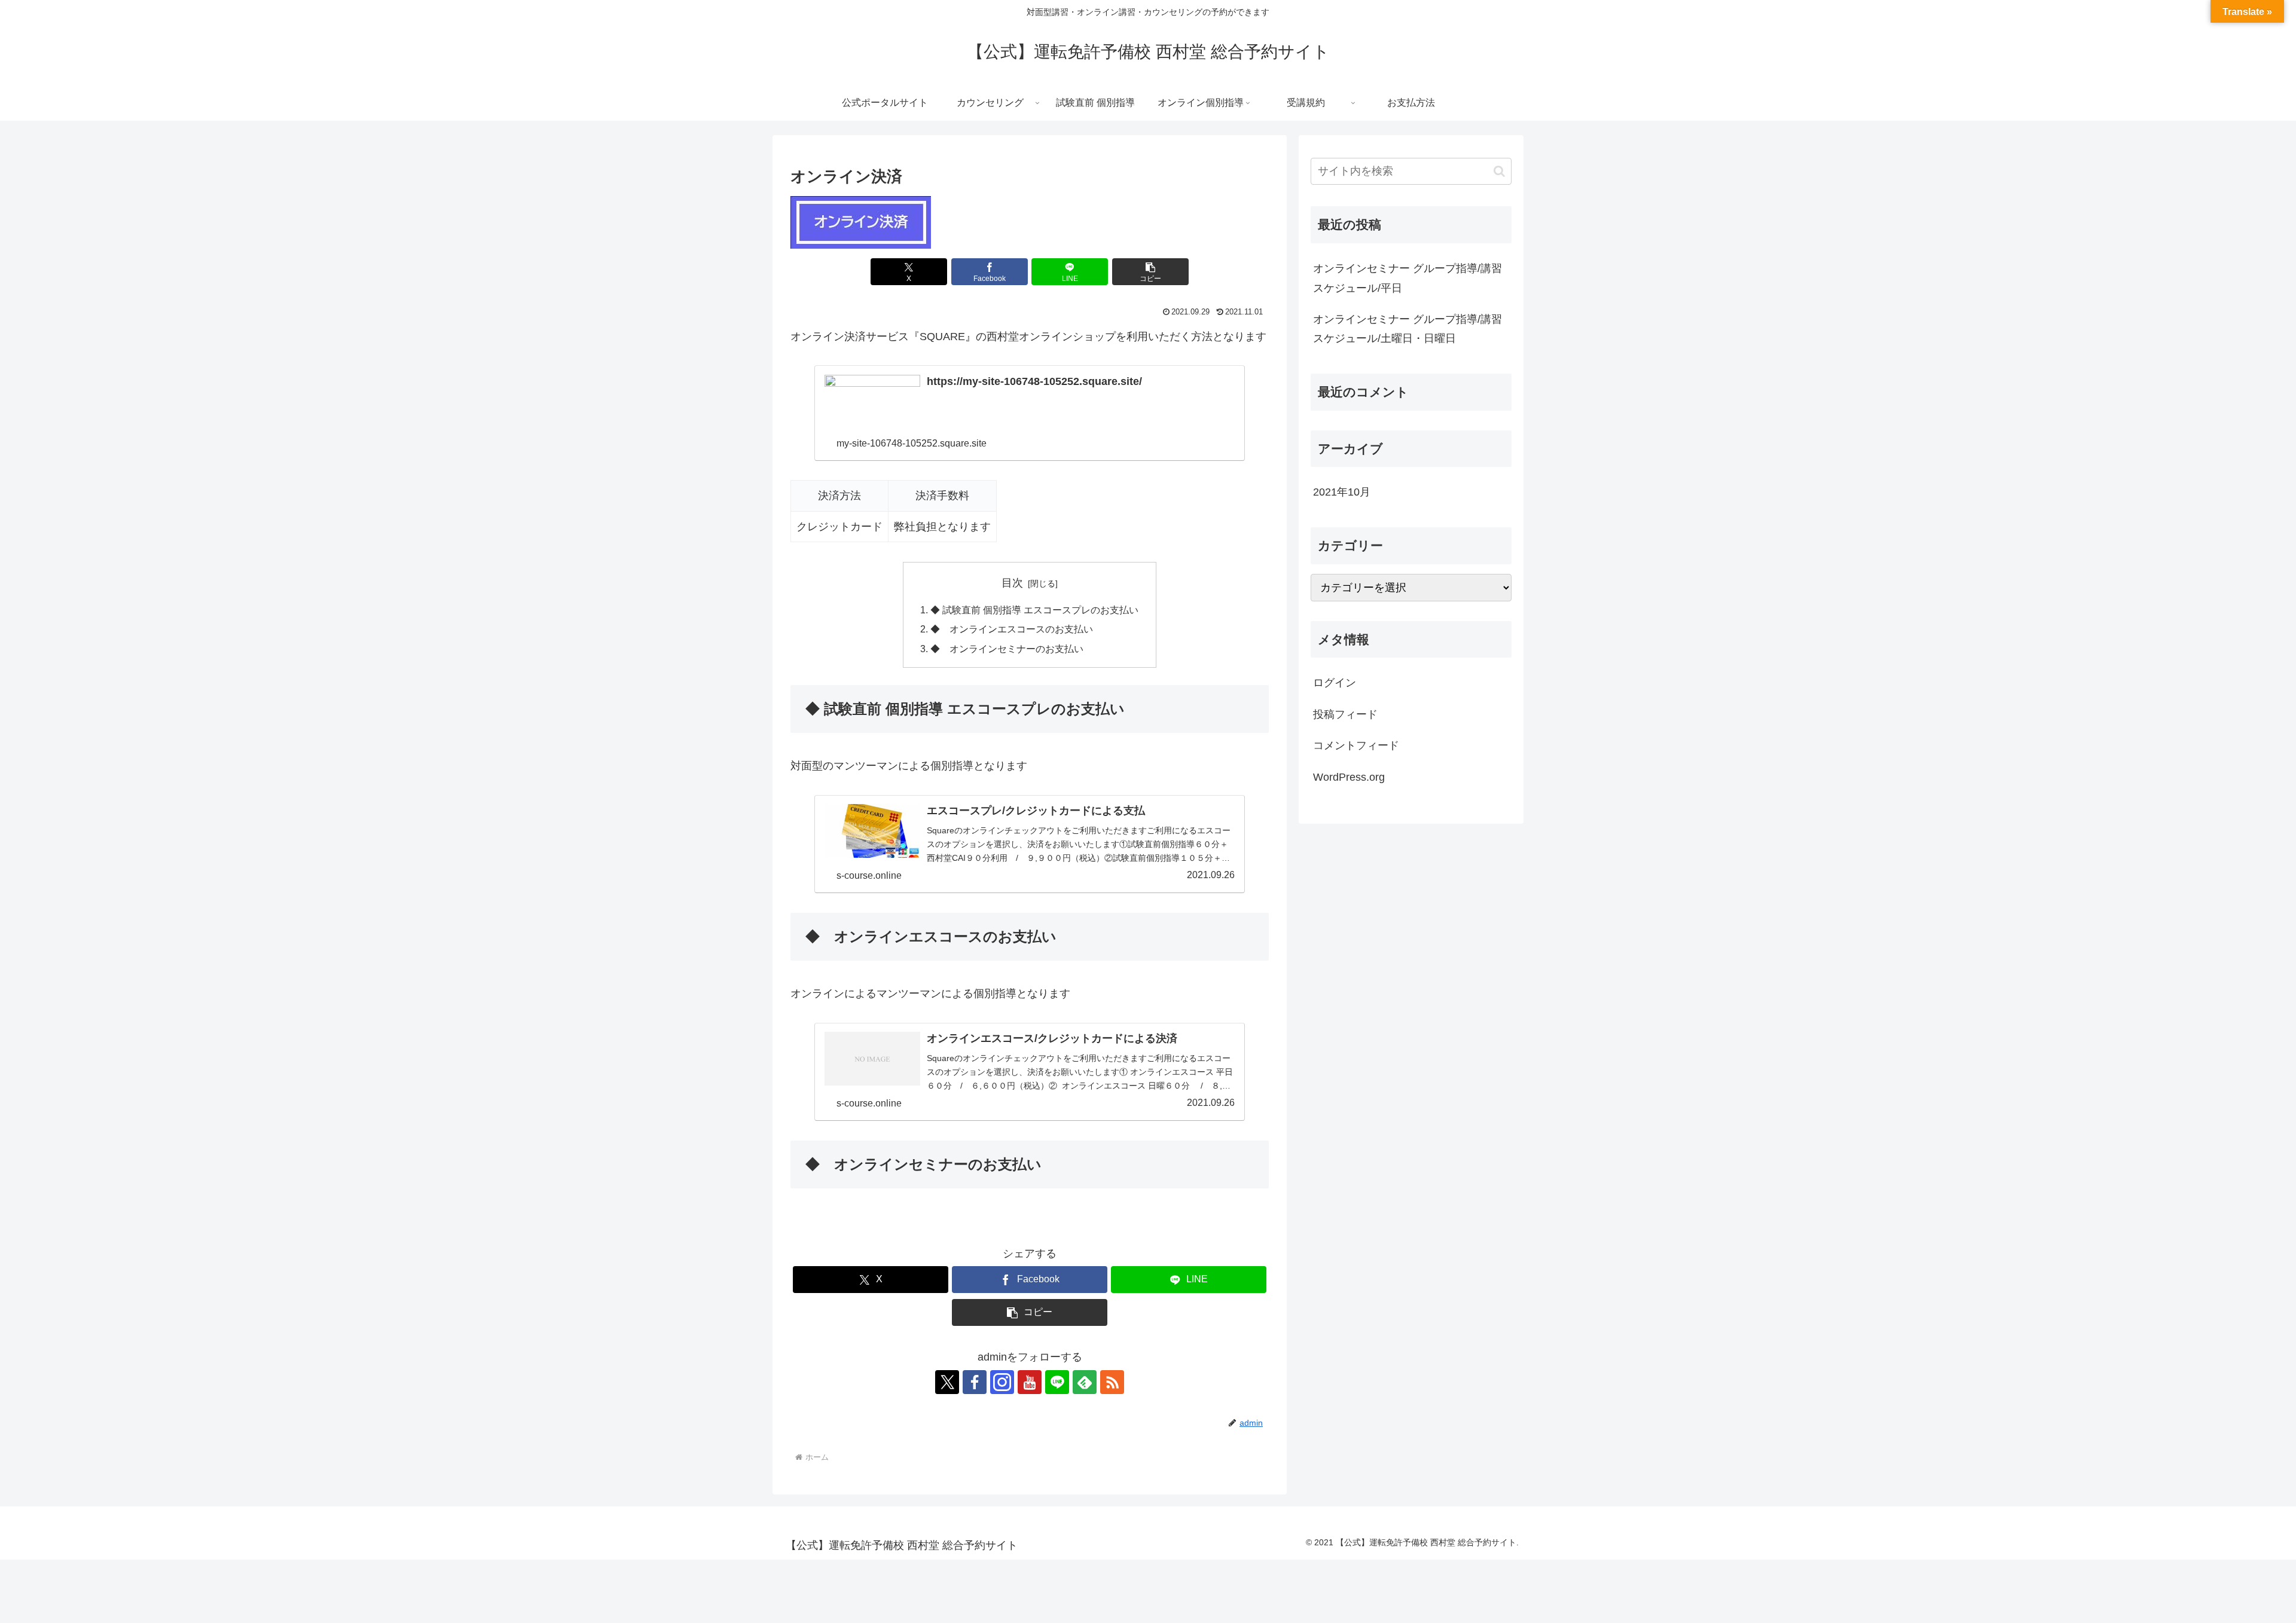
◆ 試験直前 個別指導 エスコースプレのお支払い (1034, 610)
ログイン (1335, 683)
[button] (1150, 272)
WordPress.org (1349, 777)
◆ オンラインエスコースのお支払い (1012, 629)
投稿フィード (1345, 714)
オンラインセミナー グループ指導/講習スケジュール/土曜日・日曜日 (1407, 329)
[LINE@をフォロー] (1057, 1382)
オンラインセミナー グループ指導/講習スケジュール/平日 (1407, 278)
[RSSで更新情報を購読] (1112, 1382)
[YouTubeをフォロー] (1030, 1382)
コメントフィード (1356, 745)
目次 (1012, 583)
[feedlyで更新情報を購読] (1085, 1382)
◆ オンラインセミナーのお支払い (1007, 649)
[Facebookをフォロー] (975, 1382)
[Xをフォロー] (947, 1382)
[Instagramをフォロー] (1002, 1382)
